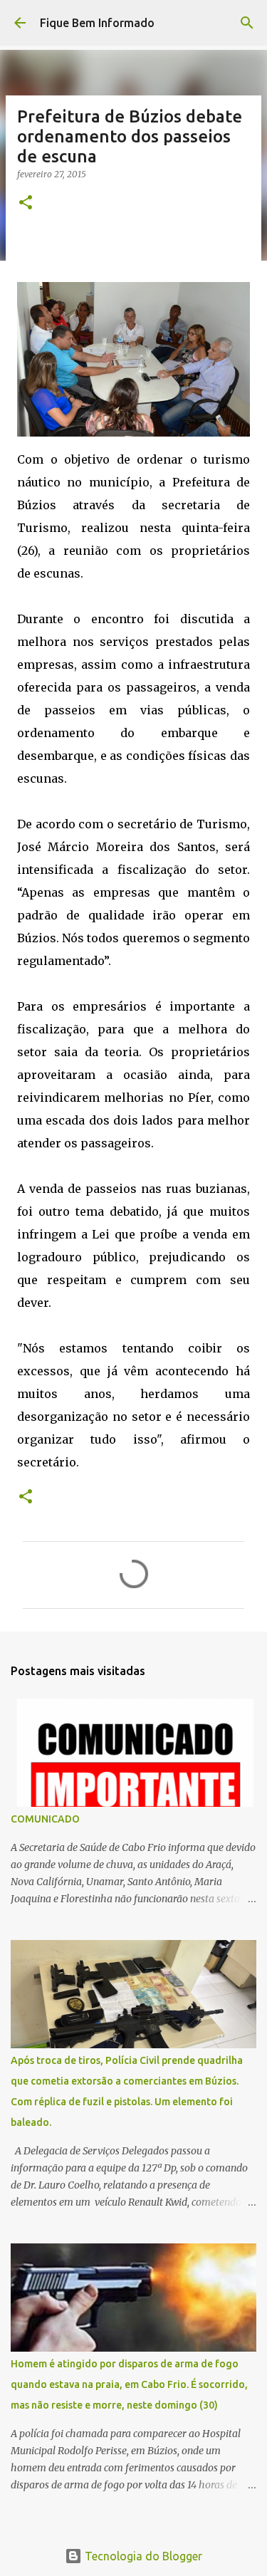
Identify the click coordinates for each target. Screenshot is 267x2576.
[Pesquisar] (247, 23)
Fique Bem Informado (97, 23)
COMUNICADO (45, 1819)
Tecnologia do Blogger (142, 2556)
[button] (26, 203)
